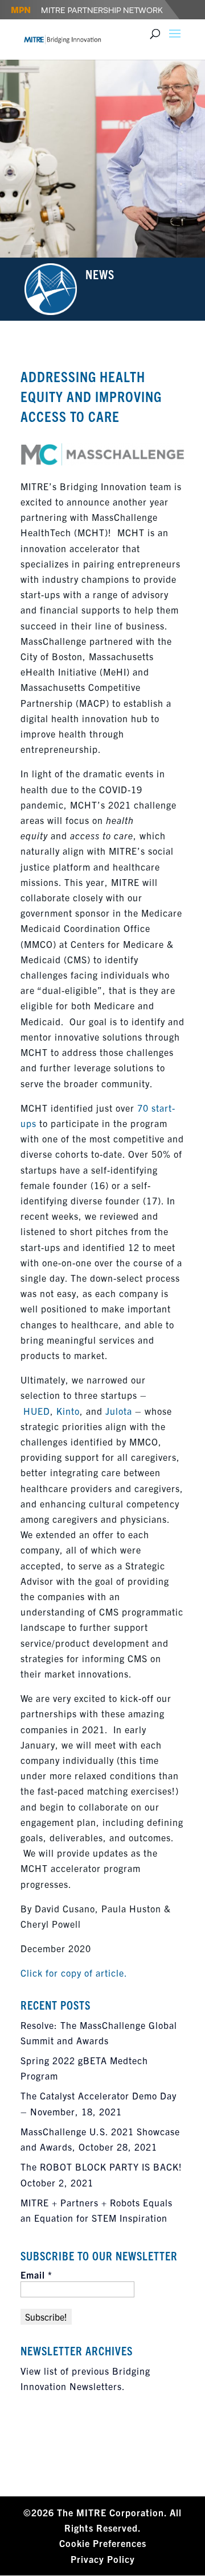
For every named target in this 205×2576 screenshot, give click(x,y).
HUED (37, 1411)
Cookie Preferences (103, 2543)
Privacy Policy (103, 2559)
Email (36, 2275)
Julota (119, 1411)
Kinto (68, 1411)
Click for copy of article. (74, 1973)
